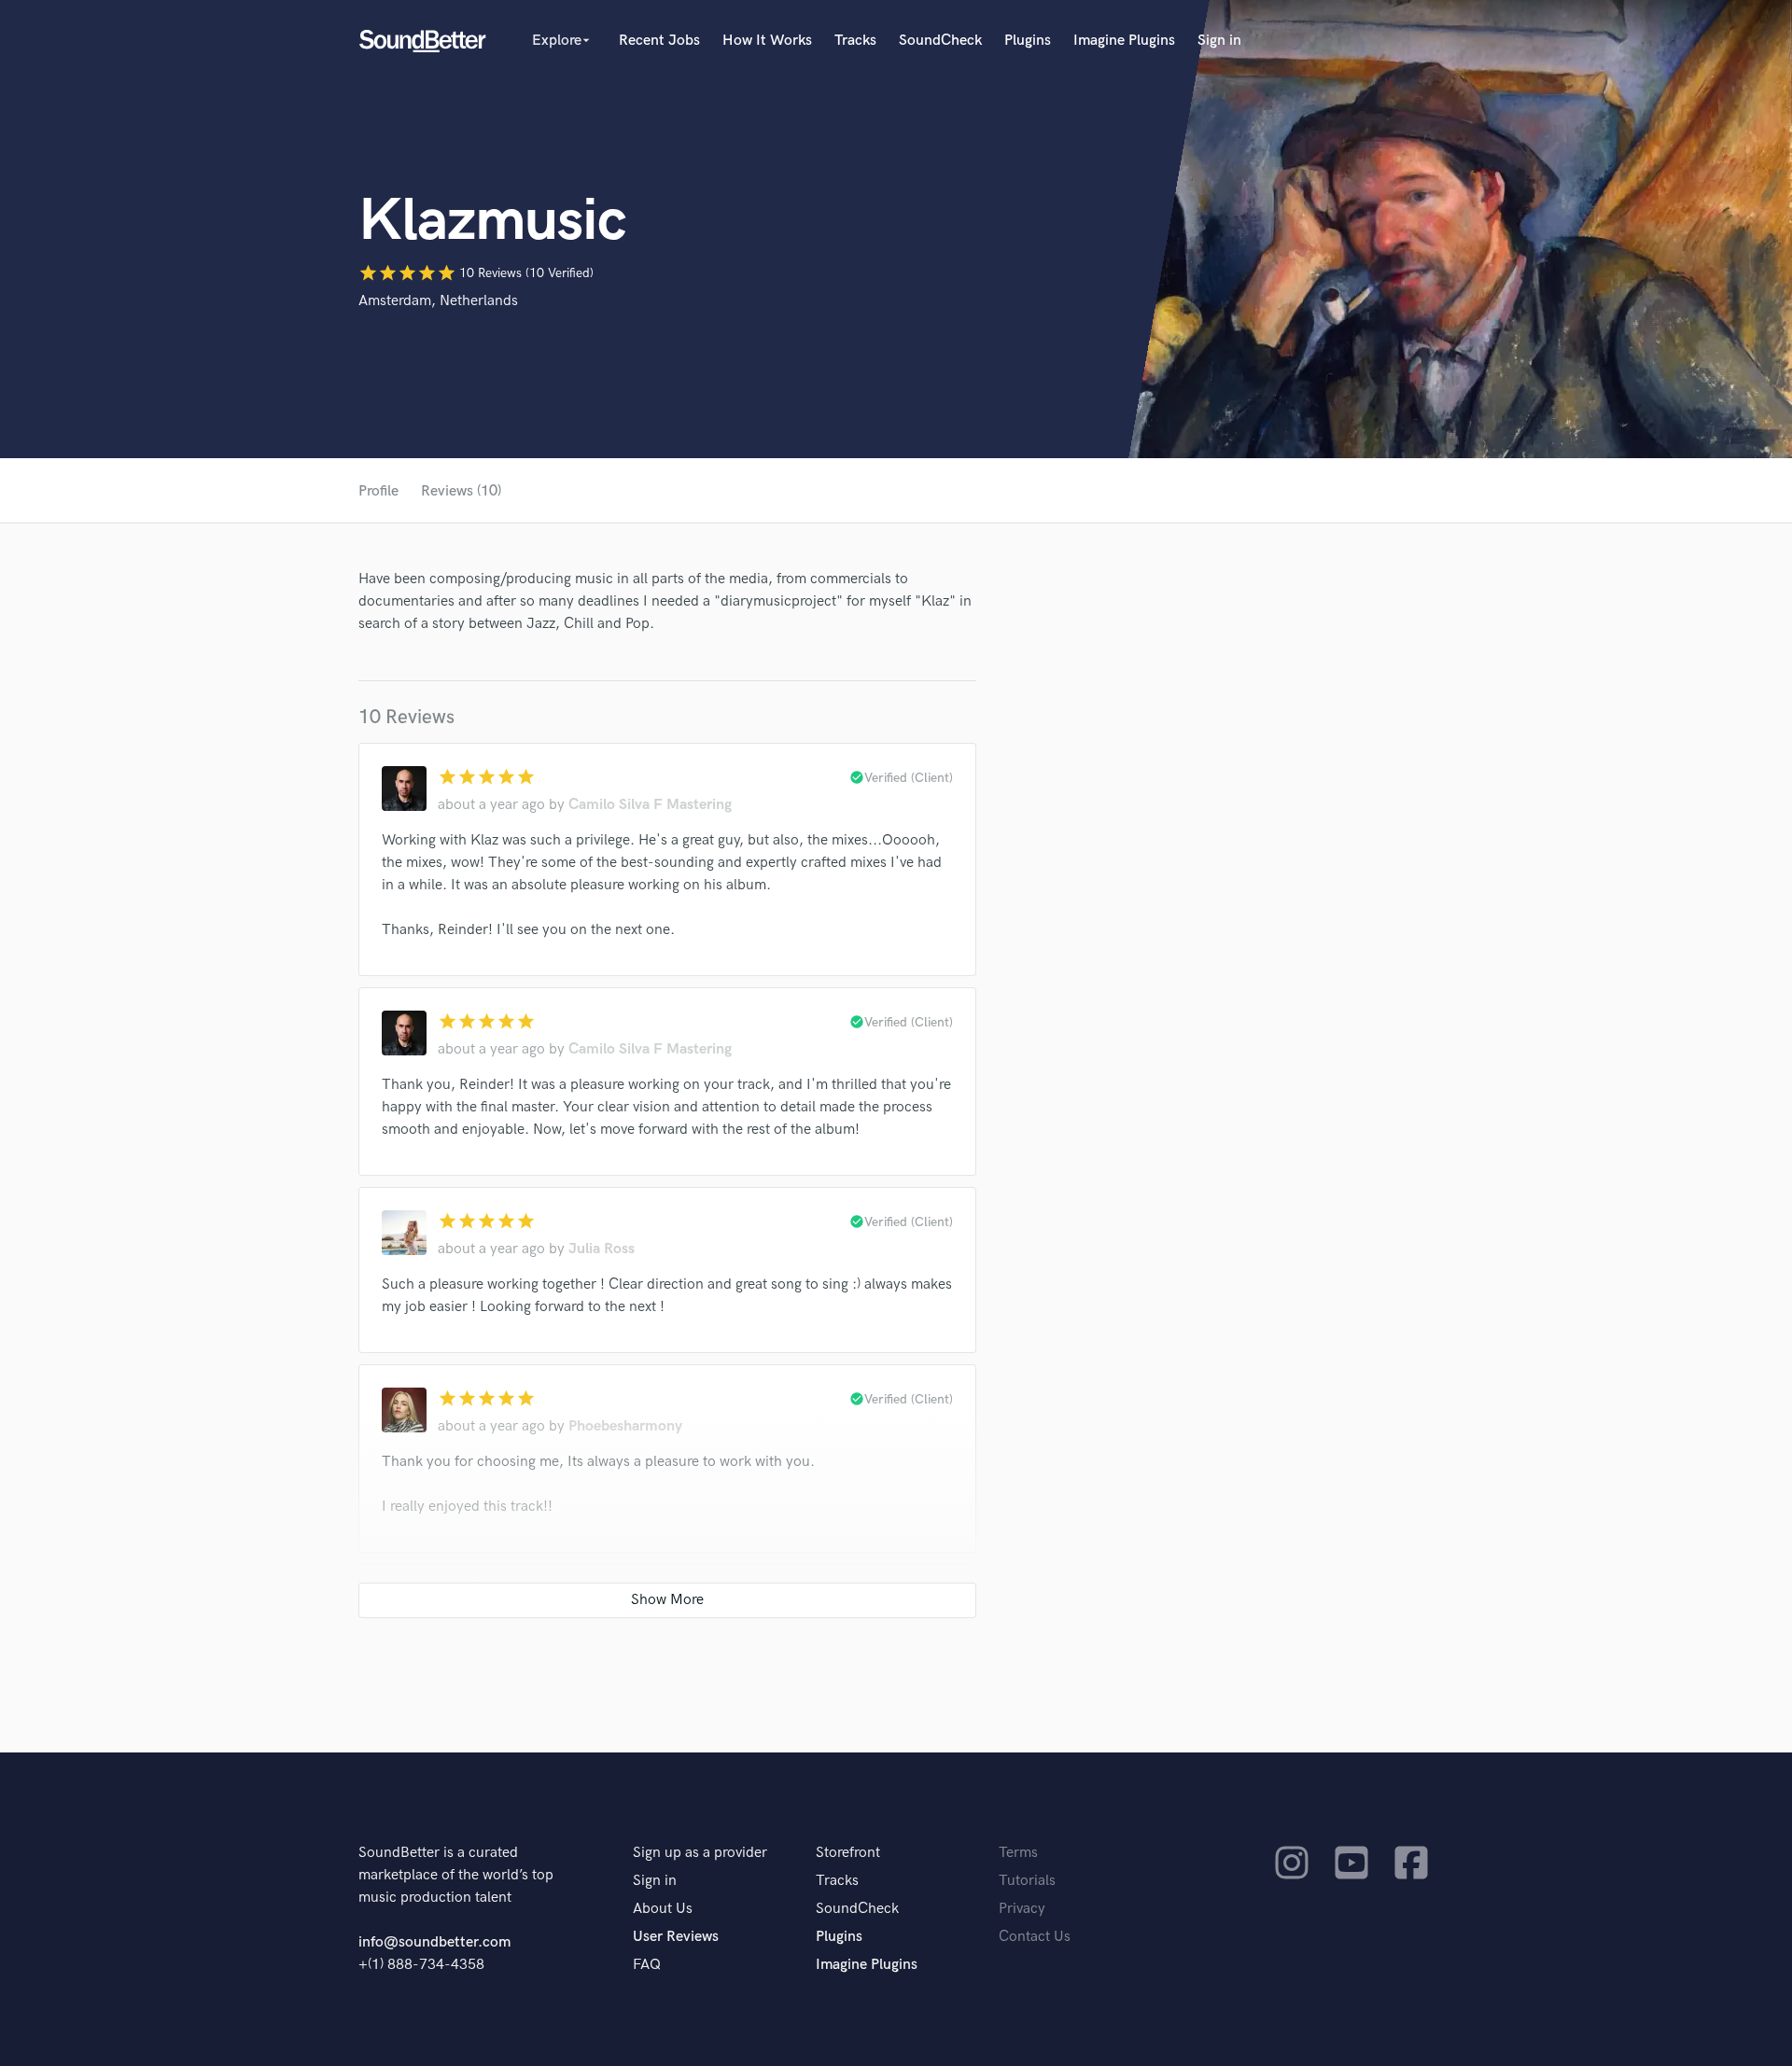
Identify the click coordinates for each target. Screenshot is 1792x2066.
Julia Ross (602, 1249)
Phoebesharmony (625, 1426)
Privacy (1022, 1909)
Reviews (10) (461, 491)
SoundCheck (940, 41)
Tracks (855, 41)
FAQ (647, 1965)
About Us (663, 1909)
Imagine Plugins (1124, 41)
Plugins (1028, 41)
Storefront (848, 1853)
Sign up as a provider (700, 1853)
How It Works (767, 41)
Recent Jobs (659, 41)
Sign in (1219, 41)
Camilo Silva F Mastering (650, 805)
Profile (378, 491)
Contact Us (1035, 1937)
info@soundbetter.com (434, 1942)
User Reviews (676, 1937)
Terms (1018, 1853)
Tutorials (1027, 1881)
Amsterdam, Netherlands (438, 301)
